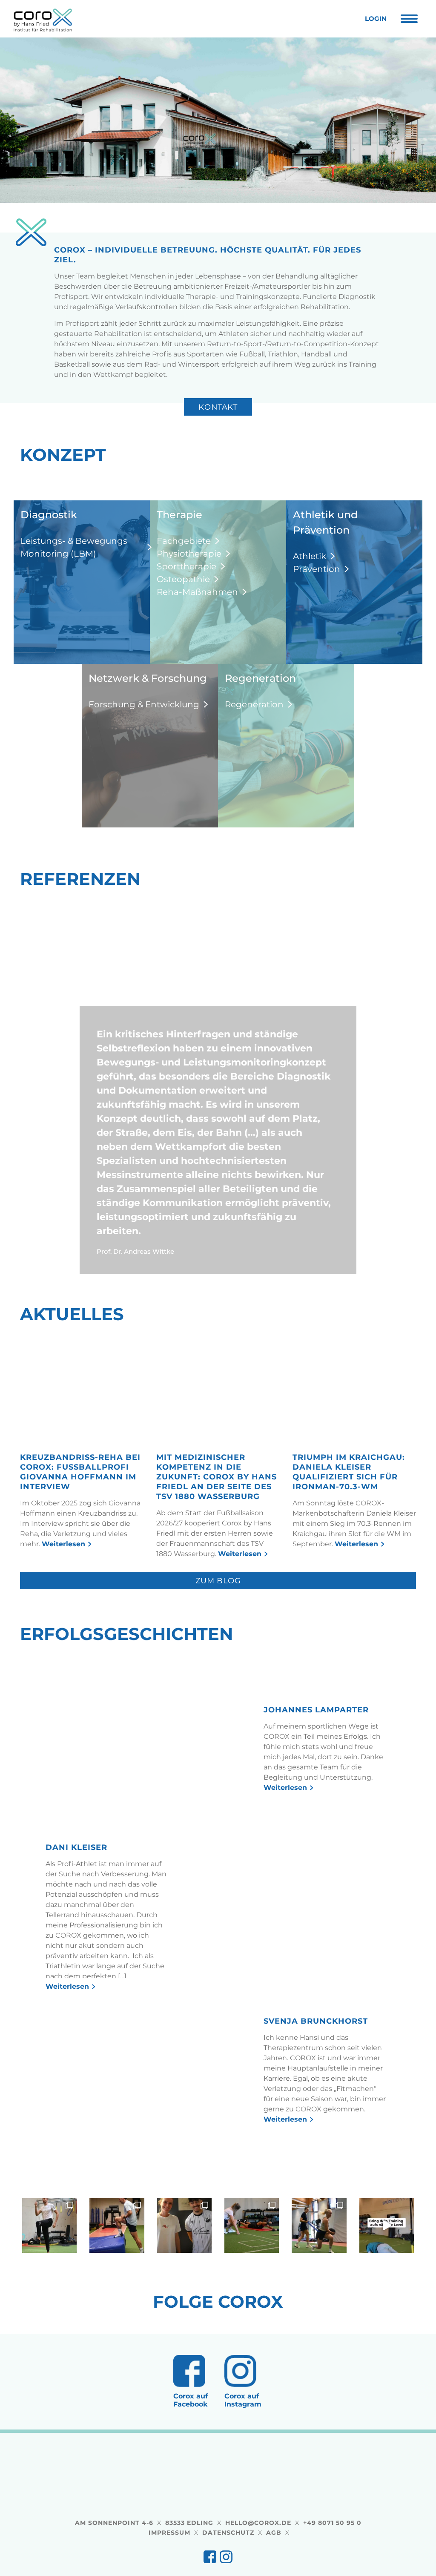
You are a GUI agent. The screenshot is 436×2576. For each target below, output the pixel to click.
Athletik (310, 556)
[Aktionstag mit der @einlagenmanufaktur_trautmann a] (184, 2293)
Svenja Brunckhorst (316, 2089)
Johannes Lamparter (316, 1778)
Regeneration (254, 704)
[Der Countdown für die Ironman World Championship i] (117, 2293)
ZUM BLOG (218, 1648)
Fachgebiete (184, 541)
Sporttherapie (186, 566)
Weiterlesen (63, 1612)
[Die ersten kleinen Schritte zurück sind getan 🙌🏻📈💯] (49, 2293)
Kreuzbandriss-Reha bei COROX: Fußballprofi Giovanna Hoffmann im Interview (80, 1540)
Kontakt (218, 407)
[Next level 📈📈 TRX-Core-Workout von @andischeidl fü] (387, 2293)
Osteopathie (183, 579)
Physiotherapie (189, 554)
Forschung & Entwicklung (144, 704)
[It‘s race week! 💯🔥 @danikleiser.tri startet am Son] (252, 2293)
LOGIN (376, 19)
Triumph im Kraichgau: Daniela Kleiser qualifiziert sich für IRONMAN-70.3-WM (349, 1540)
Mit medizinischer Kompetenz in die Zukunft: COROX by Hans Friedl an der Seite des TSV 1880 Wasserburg (217, 1545)
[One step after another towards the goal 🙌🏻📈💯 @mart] (319, 2293)
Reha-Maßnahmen (197, 592)
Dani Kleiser (76, 1915)
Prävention (317, 569)
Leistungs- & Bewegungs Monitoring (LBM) (74, 547)
